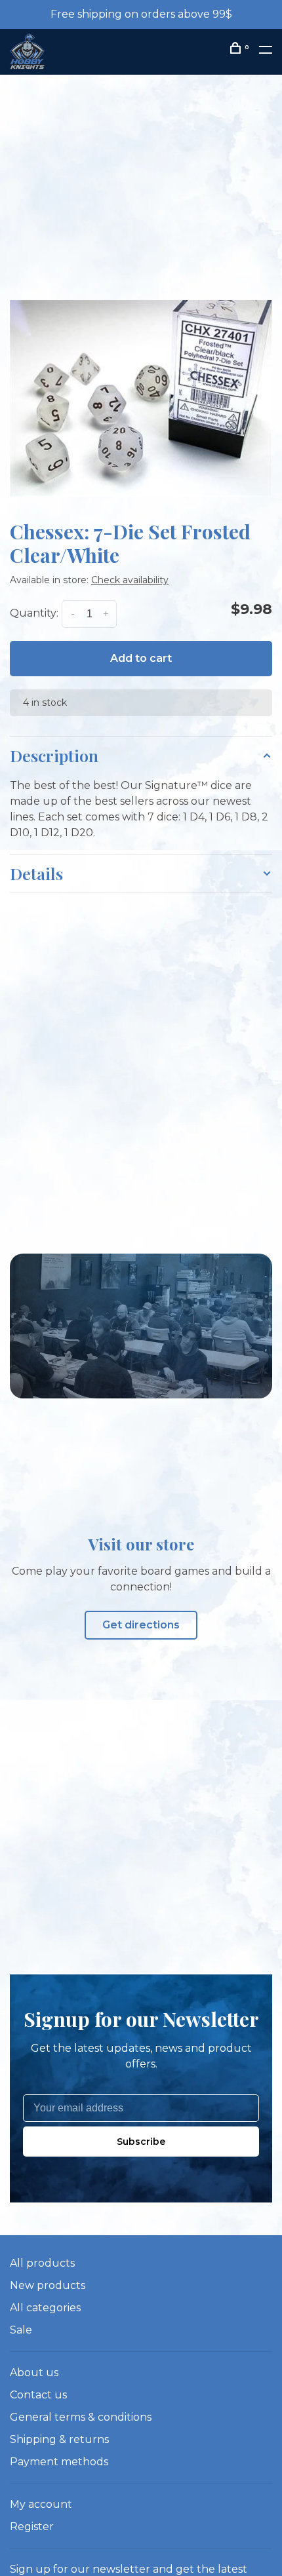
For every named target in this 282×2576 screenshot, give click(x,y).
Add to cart (141, 658)
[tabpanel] (141, 398)
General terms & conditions (81, 2417)
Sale (21, 2330)
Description (54, 755)
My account (41, 2504)
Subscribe (141, 2142)
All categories (45, 2308)
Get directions (141, 1625)
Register (32, 2527)
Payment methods (59, 2462)
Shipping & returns (59, 2439)
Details (36, 873)
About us (34, 2373)
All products (42, 2263)
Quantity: (34, 614)
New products (48, 2285)
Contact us (38, 2395)
